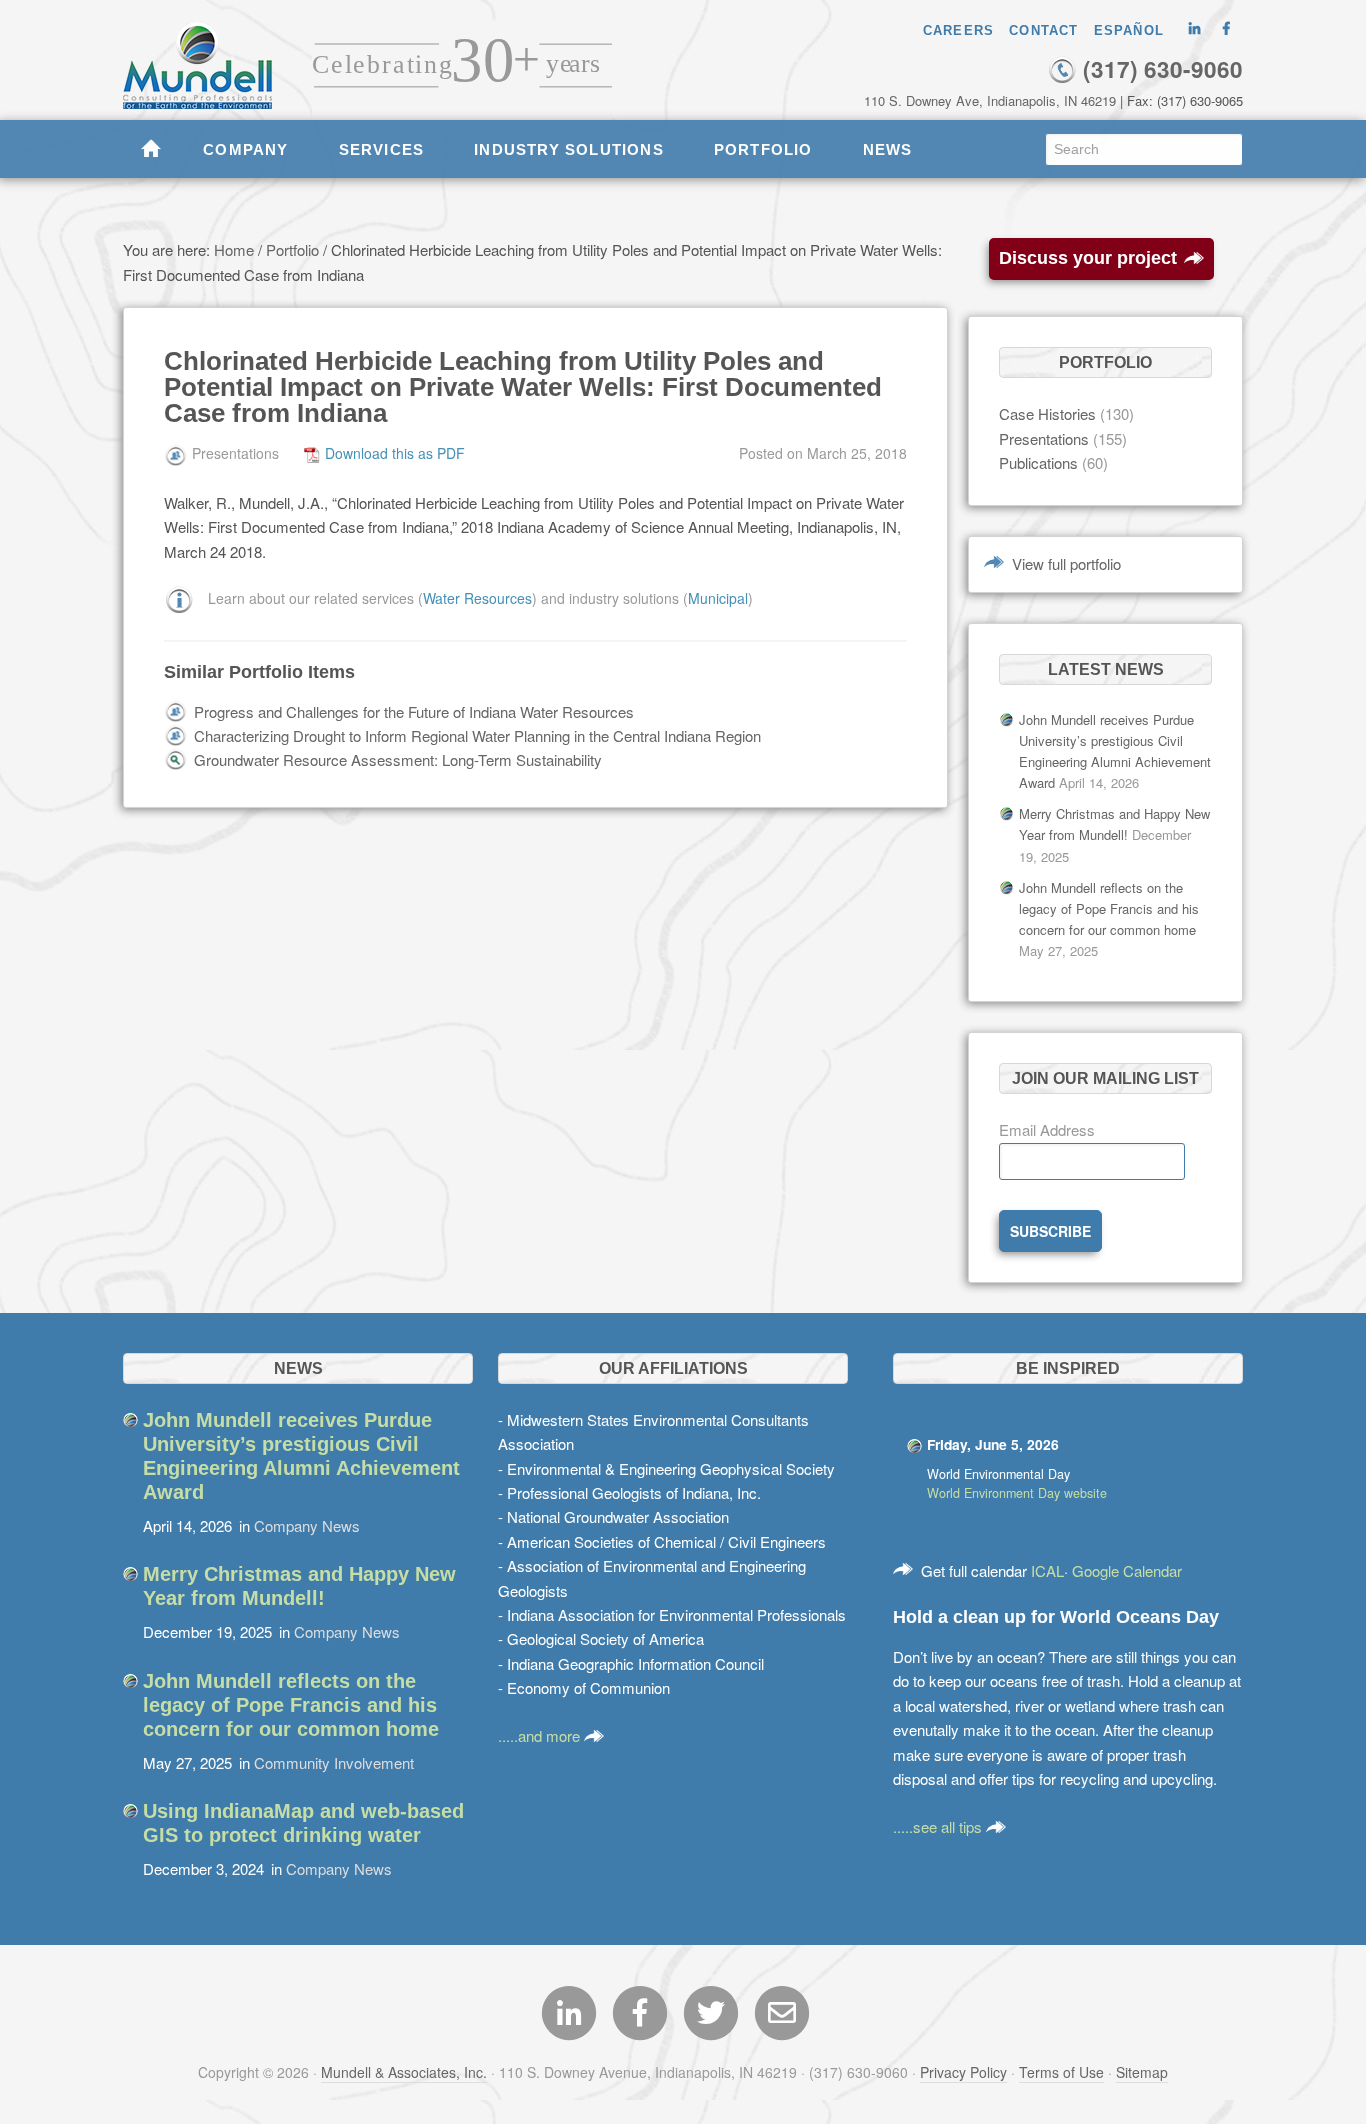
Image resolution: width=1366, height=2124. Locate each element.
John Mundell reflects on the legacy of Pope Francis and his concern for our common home (1109, 908)
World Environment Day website (1017, 1493)
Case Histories (1047, 413)
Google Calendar (1127, 1570)
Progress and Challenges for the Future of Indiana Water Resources (414, 711)
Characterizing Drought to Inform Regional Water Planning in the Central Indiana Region (477, 735)
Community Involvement (334, 1762)
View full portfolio (1066, 563)
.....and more (541, 1735)
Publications (1038, 462)
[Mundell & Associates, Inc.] (207, 55)
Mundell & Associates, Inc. (404, 2072)
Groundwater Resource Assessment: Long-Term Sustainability (398, 759)
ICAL (1047, 1570)
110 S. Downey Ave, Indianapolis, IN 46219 (990, 100)
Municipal (718, 598)
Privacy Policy (963, 2072)
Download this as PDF (395, 453)
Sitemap (1142, 2072)
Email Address (1047, 1129)
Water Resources (477, 598)
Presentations (1044, 438)
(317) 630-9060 (1160, 69)
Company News (307, 1525)
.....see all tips (939, 1826)
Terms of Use (1061, 2072)
